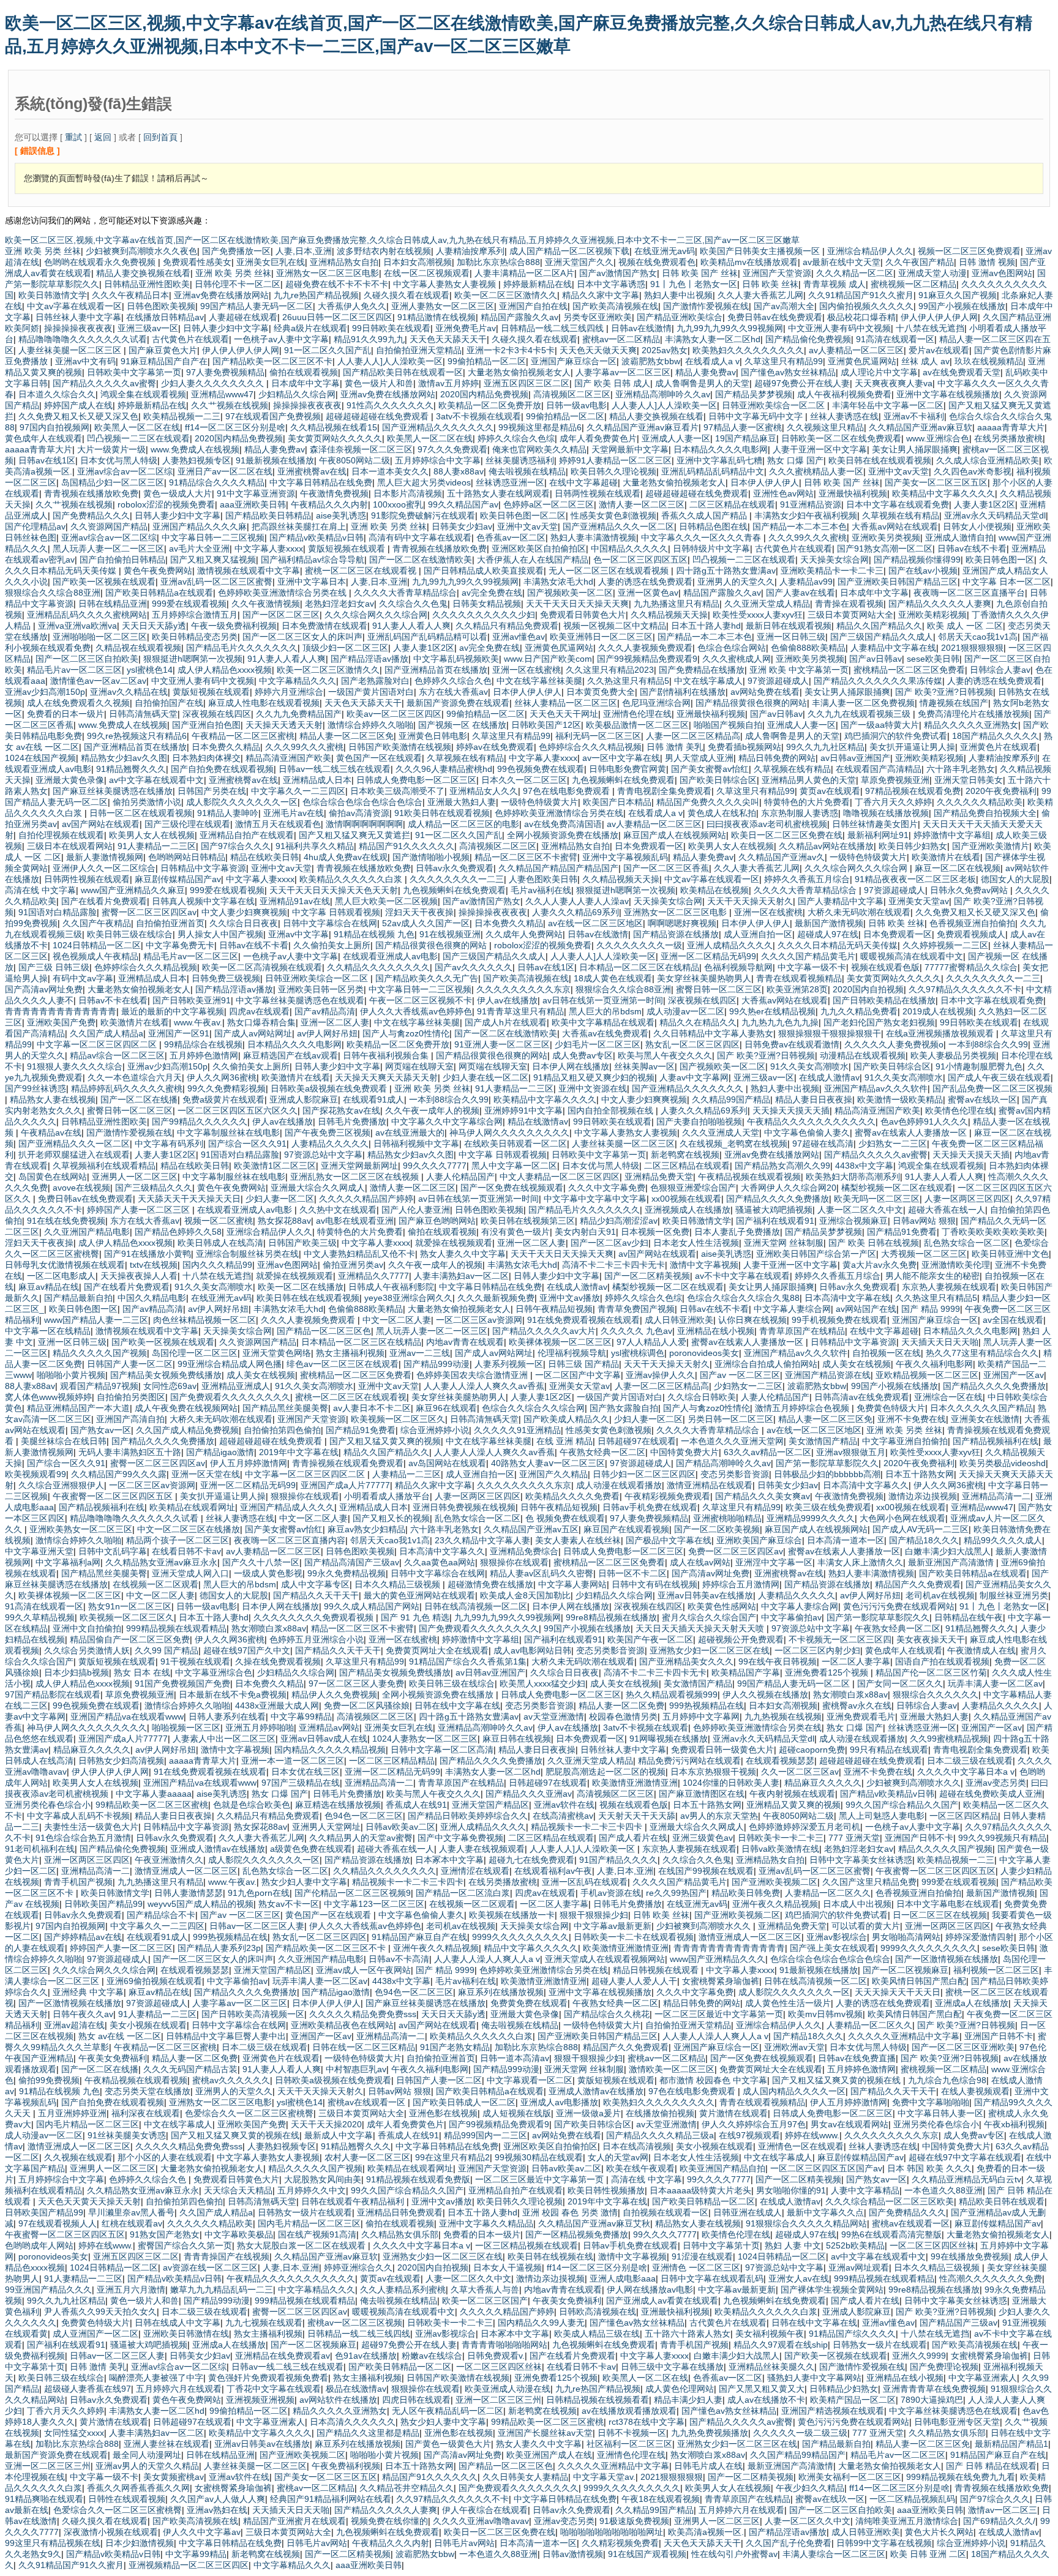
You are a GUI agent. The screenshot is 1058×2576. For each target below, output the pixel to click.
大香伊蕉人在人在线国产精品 (533, 560)
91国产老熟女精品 (455, 2047)
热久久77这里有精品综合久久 (982, 1353)
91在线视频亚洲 (450, 934)
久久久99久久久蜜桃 (808, 537)
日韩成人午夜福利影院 (391, 1287)
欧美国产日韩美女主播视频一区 (761, 251)
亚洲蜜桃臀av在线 (312, 471)
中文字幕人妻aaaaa (154, 1794)
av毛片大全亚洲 (199, 549)
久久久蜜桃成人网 (737, 659)
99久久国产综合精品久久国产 (902, 1805)
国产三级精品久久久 (154, 1188)
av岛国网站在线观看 (447, 1463)
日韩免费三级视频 (226, 978)
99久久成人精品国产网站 (372, 1606)
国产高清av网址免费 (44, 989)
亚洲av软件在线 (564, 1805)
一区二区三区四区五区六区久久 (238, 1110)
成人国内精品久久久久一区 (794, 2091)
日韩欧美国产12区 (546, 725)
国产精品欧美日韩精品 (268, 515)
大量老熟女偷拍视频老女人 (519, 372)
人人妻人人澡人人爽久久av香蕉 (484, 1386)
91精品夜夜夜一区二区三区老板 (915, 879)
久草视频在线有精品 (901, 515)
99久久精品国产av (463, 504)
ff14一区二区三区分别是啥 (235, 427)
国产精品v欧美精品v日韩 (317, 537)
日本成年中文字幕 (306, 383)
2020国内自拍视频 (868, 989)
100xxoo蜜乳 (398, 504)
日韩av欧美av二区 (400, 1827)
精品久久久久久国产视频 (100, 1353)
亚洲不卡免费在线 (912, 1419)
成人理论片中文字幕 (879, 372)
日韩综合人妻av (1000, 670)
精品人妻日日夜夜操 (814, 1099)
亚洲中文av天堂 (899, 471)
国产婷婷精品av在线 (83, 1937)
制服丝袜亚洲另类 (1014, 1595)
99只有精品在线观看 (889, 1750)
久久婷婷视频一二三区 (945, 945)
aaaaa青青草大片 (1011, 427)
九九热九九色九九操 (780, 1022)
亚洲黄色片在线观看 (999, 747)
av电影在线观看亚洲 (355, 1221)
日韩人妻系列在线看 (227, 1717)
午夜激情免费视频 (334, 493)
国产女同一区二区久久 (900, 1683)
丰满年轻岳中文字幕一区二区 (888, 405)
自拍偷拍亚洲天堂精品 (419, 350)
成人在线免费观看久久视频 (78, 703)
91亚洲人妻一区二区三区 (502, 1044)
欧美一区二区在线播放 (301, 1287)
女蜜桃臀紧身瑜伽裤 (721, 1981)
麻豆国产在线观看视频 (626, 1529)
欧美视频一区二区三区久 (398, 1419)
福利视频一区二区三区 (996, 1970)
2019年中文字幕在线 (299, 1452)
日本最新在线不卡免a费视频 (233, 1694)
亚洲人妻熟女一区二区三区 (443, 306)
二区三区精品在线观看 (732, 504)
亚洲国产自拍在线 (533, 306)
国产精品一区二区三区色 (324, 1331)
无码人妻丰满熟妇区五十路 (130, 1452)
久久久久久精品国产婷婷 (366, 1199)
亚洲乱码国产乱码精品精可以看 (427, 637)
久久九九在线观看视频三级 (860, 714)
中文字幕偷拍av (791, 1617)
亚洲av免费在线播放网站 (221, 295)
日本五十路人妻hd (706, 626)
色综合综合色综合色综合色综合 (362, 802)
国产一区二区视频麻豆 (906, 1970)
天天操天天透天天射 (284, 725)
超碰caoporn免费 (812, 1750)
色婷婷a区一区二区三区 (549, 504)
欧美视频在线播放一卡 (512, 1915)
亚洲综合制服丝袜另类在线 (247, 1254)
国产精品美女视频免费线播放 (166, 1375)
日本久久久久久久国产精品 (981, 1408)
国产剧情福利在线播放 (683, 692)
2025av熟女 (665, 350)
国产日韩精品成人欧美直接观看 (484, 571)
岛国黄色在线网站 (53, 1177)
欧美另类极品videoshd (1003, 1463)
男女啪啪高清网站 (906, 1937)
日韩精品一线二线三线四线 (553, 328)
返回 (103, 137)
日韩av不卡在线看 (113, 1000)
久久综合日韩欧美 (702, 1397)
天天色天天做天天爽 (598, 350)
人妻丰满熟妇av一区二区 (461, 1276)
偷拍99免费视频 (49, 2080)
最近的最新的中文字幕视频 (173, 1011)
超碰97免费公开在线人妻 (802, 383)
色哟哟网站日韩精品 (187, 857)
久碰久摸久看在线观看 (407, 295)
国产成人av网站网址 (253, 1033)
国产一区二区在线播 (139, 1099)
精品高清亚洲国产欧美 (288, 758)
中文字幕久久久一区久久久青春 (702, 537)
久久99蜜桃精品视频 (949, 1739)
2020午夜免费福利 (1001, 791)
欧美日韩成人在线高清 (220, 1243)
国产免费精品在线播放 (702, 670)
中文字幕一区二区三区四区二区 (98, 1044)
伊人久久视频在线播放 (765, 1694)
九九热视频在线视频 (783, 1717)
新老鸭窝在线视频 (685, 1155)
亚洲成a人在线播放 (972, 2003)
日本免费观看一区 (649, 846)
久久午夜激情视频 (266, 604)
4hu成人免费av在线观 (346, 857)
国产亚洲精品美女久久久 (686, 1661)
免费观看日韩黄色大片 (583, 615)
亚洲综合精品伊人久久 (870, 251)
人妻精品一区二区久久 (828, 1893)
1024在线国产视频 (40, 758)
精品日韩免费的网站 (777, 758)
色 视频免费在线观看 (565, 1518)
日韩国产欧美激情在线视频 (400, 747)
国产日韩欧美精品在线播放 (884, 1000)
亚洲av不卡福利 (914, 416)
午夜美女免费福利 (113, 2058)
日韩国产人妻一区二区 (130, 1364)
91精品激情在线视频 (437, 317)
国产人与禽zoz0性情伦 (406, 1033)
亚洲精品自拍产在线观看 (247, 835)
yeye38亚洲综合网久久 (408, 1298)
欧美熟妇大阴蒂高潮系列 (853, 1177)
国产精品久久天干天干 (316, 1595)
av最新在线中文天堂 (842, 262)
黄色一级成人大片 (178, 493)
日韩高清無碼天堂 (143, 714)
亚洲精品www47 (222, 394)
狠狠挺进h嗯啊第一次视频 (193, 659)
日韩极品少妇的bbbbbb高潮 (827, 1474)
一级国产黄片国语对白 (371, 692)
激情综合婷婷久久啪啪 (370, 725)
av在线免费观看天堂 (962, 372)
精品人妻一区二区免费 (621, 1705)
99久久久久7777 (435, 1166)
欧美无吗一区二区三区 (877, 1199)
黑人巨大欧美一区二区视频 (386, 901)
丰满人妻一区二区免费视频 (863, 703)
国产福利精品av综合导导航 (313, 560)
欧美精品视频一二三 (182, 416)
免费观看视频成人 (971, 934)
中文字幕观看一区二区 (530, 2080)
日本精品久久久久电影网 (721, 449)
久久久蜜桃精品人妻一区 (816, 471)
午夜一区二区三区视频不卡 (421, 1000)
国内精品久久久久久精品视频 (330, 1750)
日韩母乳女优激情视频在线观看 (65, 1265)
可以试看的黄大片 (866, 1926)
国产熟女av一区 (101, 1430)
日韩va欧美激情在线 (780, 1849)
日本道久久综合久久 (57, 394)
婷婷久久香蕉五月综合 (807, 879)
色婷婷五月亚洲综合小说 (317, 1639)
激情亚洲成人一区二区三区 (186, 1871)
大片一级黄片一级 (111, 449)
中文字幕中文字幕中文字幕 (595, 1199)
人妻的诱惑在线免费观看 (645, 582)
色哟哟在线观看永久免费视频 (101, 262)
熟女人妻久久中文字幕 (463, 1254)
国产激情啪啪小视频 (431, 857)
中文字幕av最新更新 (613, 1926)
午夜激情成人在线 (981, 1650)
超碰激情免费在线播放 (490, 1584)
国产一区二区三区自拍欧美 (87, 659)
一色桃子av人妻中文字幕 (281, 339)
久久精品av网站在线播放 (826, 846)
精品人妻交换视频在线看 (143, 273)
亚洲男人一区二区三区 (135, 1177)
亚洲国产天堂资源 (777, 273)
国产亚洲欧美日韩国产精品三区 (898, 582)
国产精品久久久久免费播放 (778, 1199)
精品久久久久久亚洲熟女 (971, 725)
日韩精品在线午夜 (969, 1617)
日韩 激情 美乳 (675, 747)
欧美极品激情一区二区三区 (637, 725)
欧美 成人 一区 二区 (965, 626)
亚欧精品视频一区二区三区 (927, 1375)
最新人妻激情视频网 (105, 857)
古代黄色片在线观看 (190, 339)
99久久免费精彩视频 (227, 1088)
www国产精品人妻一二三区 (96, 1320)
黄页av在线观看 (830, 791)
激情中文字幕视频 (704, 1265)
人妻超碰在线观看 (243, 317)
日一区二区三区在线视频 (940, 1915)
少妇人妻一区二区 (280, 1199)
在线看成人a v (712, 361)
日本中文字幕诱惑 (611, 284)
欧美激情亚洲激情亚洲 (635, 1783)
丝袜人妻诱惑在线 (844, 416)
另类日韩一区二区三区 (730, 1419)
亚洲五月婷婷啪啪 (260, 1728)
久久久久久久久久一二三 (457, 879)
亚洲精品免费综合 (524, 1551)
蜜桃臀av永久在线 (857, 1705)
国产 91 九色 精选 (415, 1617)
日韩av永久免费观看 (455, 868)
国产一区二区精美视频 (647, 1276)
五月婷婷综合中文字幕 (438, 460)
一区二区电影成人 (61, 1276)
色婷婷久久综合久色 (453, 681)
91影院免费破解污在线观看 (423, 515)
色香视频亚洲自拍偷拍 (972, 923)
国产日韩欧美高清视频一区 (253, 2014)
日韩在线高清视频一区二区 (476, 1606)
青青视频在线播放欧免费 (91, 493)
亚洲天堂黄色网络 (277, 1353)
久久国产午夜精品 (97, 923)
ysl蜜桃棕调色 (638, 1353)
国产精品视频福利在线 (996, 1441)
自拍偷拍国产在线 (169, 703)
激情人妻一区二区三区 (642, 504)
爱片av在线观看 (939, 350)
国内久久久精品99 (217, 1265)
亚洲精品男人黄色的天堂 (809, 780)
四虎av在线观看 (259, 1011)
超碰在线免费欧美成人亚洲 (991, 1794)
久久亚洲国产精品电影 (87, 1232)
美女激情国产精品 (823, 1441)
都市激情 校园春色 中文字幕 (713, 2080)
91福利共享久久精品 (315, 846)
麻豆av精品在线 (49, 1287)
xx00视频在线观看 (686, 1199)
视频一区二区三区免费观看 (969, 251)
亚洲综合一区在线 (948, 1397)
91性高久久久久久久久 (390, 405)
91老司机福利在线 (40, 1849)
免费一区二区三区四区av (736, 1551)
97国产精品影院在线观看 (53, 1694)
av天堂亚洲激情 (554, 1717)
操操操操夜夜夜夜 (78, 328)
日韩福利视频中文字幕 (416, 1144)
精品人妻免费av (706, 372)
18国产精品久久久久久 (996, 736)
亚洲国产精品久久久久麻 (200, 526)
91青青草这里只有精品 (520, 1011)
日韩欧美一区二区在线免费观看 (841, 438)
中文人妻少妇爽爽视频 (244, 912)
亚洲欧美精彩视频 (932, 615)
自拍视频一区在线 (887, 1353)
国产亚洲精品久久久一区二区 (618, 526)
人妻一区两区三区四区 (967, 1199)
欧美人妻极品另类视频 (953, 1055)
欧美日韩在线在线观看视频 (880, 460)
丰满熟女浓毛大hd (558, 582)
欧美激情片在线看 (946, 857)
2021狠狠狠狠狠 (972, 648)
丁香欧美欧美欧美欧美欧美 (993, 1232)
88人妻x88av (459, 471)
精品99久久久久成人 (1003, 1540)
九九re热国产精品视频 (316, 295)
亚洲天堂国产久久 (579, 262)
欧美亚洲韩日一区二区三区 (601, 637)
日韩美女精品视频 (487, 604)
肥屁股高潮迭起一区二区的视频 (606, 1772)
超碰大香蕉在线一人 (947, 1210)
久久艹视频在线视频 (230, 405)
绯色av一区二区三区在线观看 (343, 1364)
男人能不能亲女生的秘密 (932, 1276)
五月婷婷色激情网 (204, 1055)
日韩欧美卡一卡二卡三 (781, 1838)
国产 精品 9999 (931, 1309)
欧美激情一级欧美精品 (900, 1099)
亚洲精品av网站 (329, 1728)
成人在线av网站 (700, 1562)
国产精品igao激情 (220, 1452)
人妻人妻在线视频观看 (482, 1849)
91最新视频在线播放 (275, 460)
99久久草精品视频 (40, 1617)
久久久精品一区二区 (855, 273)
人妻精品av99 (806, 582)
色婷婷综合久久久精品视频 (590, 747)
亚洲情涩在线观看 (475, 1871)
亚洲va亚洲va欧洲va (77, 626)
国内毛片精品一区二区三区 (88, 2124)
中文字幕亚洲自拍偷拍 (905, 1441)
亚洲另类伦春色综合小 (48, 1805)
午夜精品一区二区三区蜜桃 (243, 736)
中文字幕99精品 (301, 1717)
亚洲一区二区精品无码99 (708, 956)
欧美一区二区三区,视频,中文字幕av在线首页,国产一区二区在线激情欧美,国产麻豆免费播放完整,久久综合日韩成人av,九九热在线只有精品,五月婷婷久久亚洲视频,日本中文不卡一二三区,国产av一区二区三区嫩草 (402, 240)
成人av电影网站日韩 (532, 1650)
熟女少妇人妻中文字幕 (304, 1882)
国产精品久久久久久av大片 (544, 1331)
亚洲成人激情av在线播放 (218, 1849)
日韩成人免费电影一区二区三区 (416, 780)
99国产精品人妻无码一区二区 (257, 306)
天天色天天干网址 (564, 714)
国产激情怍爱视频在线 (706, 306)
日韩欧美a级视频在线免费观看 (330, 1088)
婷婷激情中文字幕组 (952, 835)
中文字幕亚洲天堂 (39, 1551)
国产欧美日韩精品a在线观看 (159, 593)
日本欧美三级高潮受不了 (397, 791)
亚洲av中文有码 (85, 361)
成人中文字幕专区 (315, 1584)
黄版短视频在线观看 (348, 549)
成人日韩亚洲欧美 (679, 1320)
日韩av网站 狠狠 (924, 1221)
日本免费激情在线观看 (325, 626)
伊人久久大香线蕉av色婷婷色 (416, 1011)
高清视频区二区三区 (572, 394)
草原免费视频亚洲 (895, 780)
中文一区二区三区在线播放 (189, 1529)
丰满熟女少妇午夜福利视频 (806, 515)
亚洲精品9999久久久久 (811, 1518)
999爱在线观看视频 (189, 604)
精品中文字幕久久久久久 (531, 1948)
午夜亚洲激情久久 (169, 1860)
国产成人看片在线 (633, 1838)
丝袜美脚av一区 (644, 1066)
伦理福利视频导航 (572, 1353)
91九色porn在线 (259, 1893)
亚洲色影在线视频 (443, 2113)
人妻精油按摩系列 (470, 251)
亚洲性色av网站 (783, 493)
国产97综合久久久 (236, 846)
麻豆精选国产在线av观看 (291, 1055)
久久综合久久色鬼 (413, 604)
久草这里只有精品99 (784, 361)
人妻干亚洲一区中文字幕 (820, 449)
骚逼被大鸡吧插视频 (774, 1210)
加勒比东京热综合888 (498, 262)
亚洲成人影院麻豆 (304, 1099)
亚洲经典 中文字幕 (88, 1992)
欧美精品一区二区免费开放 (490, 405)
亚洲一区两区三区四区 (87, 1860)
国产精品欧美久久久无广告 (427, 978)
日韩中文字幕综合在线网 (330, 923)
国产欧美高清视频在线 (615, 306)
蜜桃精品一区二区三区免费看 (909, 670)
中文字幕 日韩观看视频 (336, 912)
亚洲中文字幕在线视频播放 (948, 394)
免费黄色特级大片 (891, 1408)
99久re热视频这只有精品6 (137, 736)
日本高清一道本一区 (846, 1540)
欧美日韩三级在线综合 (130, 934)
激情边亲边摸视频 (923, 1496)
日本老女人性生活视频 (696, 1243)
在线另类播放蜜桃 (1008, 438)
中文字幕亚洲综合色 (214, 1672)
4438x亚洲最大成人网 (277, 1705)
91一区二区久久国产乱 (328, 350)
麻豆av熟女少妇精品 (366, 1529)
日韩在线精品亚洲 (113, 604)
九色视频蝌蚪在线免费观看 (623, 780)
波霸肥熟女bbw (651, 361)
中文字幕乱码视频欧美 (456, 659)
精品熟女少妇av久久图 (124, 758)
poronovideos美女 (704, 1353)
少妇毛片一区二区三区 (598, 1044)
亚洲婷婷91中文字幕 (523, 1110)
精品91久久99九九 (369, 339)
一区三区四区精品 (964, 1816)
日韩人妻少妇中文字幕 (226, 328)
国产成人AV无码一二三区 (921, 1529)
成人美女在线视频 (857, 1364)
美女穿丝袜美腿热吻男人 (704, 978)
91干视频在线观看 (195, 1661)
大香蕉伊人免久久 (352, 306)
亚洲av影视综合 (837, 1937)
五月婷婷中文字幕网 (701, 1717)
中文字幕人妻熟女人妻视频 (446, 284)
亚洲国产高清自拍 (130, 1419)
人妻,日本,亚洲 (304, 251)
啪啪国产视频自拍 (728, 725)
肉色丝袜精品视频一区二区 (204, 1320)
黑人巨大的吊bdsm (605, 1011)
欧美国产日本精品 (617, 802)
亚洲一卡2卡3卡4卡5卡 (511, 350)
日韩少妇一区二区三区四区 (644, 1474)
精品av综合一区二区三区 (117, 1055)
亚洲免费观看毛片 (861, 1717)
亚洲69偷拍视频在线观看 (154, 1981)
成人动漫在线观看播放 (619, 1485)
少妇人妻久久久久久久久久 (214, 383)
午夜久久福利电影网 (934, 1364)
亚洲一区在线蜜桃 (527, 670)
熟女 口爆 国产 (795, 460)
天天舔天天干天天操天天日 (189, 1199)
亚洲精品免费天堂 (659, 1177)
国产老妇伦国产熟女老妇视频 (879, 1022)
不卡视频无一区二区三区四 (840, 1639)
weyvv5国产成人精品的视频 (201, 1904)
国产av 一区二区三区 (740, 1375)
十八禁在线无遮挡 (930, 328)
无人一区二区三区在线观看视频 (610, 571)
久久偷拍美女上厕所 (332, 945)
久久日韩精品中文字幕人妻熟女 (713, 1033)
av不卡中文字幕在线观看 (742, 1276)
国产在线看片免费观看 (104, 901)
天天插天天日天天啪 (940, 1342)
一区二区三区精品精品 (392, 1761)
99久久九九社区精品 (825, 747)
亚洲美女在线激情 (985, 1419)
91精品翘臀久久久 (131, 769)
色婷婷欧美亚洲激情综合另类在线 (283, 593)
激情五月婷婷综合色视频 (803, 1408)
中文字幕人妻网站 (572, 1584)
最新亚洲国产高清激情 (952, 1562)
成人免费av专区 (583, 1055)
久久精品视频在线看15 (334, 427)
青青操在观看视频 (849, 604)
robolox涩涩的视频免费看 (166, 504)
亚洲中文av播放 (570, 1298)
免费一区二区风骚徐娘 (367, 1705)
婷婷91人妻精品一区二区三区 (615, 460)
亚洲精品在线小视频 (716, 1331)
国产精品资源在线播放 (676, 934)
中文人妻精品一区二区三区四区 (560, 1177)
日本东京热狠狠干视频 (713, 1772)
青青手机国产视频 (78, 1882)
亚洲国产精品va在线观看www (127, 1717)
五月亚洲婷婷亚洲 (72, 2113)
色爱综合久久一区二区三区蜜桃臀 (249, 2113)
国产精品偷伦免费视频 (808, 339)
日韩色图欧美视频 (161, 306)
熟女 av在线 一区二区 (120, 2036)
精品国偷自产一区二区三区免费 (130, 1639)
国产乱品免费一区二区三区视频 (992, 1088)
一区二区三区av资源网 (479, 1320)
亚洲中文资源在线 (593, 1088)
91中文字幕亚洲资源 (256, 493)
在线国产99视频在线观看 (706, 1871)
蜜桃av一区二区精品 (621, 339)
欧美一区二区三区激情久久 (506, 295)
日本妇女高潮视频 (418, 262)
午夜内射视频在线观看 (792, 1794)
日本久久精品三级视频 (399, 1584)
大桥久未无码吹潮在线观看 (859, 912)
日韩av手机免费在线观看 (650, 1507)
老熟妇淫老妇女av (340, 604)
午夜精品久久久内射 (329, 504)
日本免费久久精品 (226, 747)
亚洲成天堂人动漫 (932, 273)
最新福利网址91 (878, 835)
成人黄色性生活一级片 (788, 2003)
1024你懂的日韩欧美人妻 (731, 1783)
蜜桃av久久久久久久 (231, 2080)
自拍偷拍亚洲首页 (170, 923)
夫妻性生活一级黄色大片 (91, 1827)
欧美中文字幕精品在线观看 (603, 1022)
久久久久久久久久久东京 (523, 989)
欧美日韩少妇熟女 (913, 846)
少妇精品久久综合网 (297, 394)
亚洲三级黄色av (703, 1838)
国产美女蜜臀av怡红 (710, 769)
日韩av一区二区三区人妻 (257, 1926)
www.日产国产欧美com (548, 659)
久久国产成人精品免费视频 (187, 1430)
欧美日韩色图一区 (1000, 560)
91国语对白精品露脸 (58, 912)
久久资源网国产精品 (109, 526)
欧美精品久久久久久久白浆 (352, 879)
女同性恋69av (170, 1386)
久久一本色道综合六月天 (135, 1077)
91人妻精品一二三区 (157, 846)
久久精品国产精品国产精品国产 (558, 868)
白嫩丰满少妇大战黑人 (948, 1551)
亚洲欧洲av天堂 (794, 2047)
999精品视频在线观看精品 (176, 1628)
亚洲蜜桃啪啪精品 (727, 1518)
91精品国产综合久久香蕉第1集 (468, 1661)
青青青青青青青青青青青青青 (61, 1011)
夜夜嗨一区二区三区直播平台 (969, 593)
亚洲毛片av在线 (294, 813)
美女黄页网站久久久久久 (335, 438)
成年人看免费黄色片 (598, 438)
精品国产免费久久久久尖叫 (708, 802)
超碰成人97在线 (828, 934)
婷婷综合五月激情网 (741, 1584)
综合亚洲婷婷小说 (435, 1430)
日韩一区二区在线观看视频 (141, 813)
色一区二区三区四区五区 (640, 560)
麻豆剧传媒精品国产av (178, 879)
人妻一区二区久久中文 (860, 1210)
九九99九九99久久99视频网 (730, 328)
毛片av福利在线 (541, 890)
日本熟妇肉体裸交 (206, 758)
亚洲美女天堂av (919, 901)
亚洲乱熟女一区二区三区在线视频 (356, 1177)
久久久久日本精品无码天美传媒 (838, 945)
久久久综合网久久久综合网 (376, 615)
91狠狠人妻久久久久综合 (75, 1066)
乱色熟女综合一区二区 (967, 1243)
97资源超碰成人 (778, 681)
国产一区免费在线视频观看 (512, 1188)
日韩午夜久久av (83, 2014)
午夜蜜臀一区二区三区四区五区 (114, 1496)
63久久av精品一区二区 (767, 1452)
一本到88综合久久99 (988, 1044)
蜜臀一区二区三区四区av (149, 912)
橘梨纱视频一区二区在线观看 (897, 1188)
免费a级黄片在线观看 (223, 1099)
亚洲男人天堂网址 (326, 1827)
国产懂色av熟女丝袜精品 (788, 372)
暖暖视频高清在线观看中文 (912, 956)
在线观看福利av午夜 (553, 1871)
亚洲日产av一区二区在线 (225, 471)
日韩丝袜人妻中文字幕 (78, 317)
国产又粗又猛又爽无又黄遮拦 (355, 835)
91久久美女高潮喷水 (809, 1066)
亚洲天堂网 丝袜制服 (784, 1243)
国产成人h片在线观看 (506, 1022)
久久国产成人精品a (107, 1033)
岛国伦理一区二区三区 (195, 1353)
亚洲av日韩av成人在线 (324, 1739)
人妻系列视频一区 (509, 1364)
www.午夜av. (198, 1022)
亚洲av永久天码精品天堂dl (995, 515)
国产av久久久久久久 (474, 967)
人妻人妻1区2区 (985, 504)
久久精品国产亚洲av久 (782, 857)
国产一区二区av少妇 (610, 1243)
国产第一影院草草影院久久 (827, 1463)
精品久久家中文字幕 (601, 295)
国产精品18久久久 (924, 1540)
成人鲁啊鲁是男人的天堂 (702, 383)
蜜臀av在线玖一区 (982, 1099)
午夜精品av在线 (51, 1133)
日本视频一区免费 (655, 1232)
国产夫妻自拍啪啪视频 (699, 1121)
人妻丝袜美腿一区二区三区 (71, 350)
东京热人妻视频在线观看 (949, 1287)
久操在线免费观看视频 (278, 1661)
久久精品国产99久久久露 (119, 1474)
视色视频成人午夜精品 (96, 956)
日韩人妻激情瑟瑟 (189, 1893)
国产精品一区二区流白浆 (463, 1893)
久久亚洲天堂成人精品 (767, 604)
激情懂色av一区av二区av (98, 681)
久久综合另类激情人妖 (87, 1650)
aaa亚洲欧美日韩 (253, 504)
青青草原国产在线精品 (802, 1331)
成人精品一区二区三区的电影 (463, 824)
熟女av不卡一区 (289, 1904)
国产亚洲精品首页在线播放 (436, 670)
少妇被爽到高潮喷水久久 (914, 1783)
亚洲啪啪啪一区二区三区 (100, 637)
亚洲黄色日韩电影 (433, 736)
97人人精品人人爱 (651, 1342)
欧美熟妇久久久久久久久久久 (748, 350)
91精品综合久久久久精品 (217, 482)
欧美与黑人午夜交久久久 (665, 1055)
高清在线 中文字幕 (40, 890)
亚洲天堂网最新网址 (359, 1166)
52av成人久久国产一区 (426, 923)
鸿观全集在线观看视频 (143, 394)
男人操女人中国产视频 (220, 934)
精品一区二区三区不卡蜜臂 (526, 857)
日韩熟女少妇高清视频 (121, 1761)
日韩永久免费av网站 (970, 890)
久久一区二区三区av (800, 1772)
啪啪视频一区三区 (186, 1728)
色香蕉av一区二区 (511, 537)
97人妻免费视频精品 (225, 372)
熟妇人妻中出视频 (678, 295)
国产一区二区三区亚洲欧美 (963, 2047)
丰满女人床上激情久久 (860, 1562)
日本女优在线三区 (306, 1772)
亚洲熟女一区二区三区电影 (328, 273)
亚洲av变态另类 (996, 1783)
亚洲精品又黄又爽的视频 (793, 1805)
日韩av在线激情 (641, 328)
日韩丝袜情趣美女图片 (875, 824)
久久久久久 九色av (636, 1331)
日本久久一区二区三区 (524, 780)
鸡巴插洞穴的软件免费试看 (896, 736)
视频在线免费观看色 (657, 262)
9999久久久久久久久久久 (520, 1937)
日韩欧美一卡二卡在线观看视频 (634, 1937)
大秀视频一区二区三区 (924, 1254)
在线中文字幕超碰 (583, 482)
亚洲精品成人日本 (317, 780)
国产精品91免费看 (902, 1232)
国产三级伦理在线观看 (187, 824)
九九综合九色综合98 (947, 2080)
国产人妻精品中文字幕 (841, 901)
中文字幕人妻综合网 (792, 1309)
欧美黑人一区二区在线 (137, 427)
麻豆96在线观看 (446, 1408)
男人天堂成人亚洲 (699, 758)
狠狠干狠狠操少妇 (594, 1915)
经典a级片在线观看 (310, 328)
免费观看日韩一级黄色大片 (722, 1750)
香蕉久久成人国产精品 (705, 515)
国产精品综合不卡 (161, 1915)
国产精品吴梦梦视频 (754, 394)
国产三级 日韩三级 (54, 967)
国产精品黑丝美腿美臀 (285, 1408)
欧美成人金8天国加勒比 (525, 1595)
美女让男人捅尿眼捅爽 (915, 449)
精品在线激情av (538, 1121)
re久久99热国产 (676, 1893)
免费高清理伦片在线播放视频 (974, 714)
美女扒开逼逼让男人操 (912, 747)
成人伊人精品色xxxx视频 (225, 670)
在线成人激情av (829, 1077)
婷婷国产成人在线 (78, 405)
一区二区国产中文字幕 (578, 1375)
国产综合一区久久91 (247, 1144)
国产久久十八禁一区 (261, 1562)
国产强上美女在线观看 (833, 1948)
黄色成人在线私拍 (722, 813)
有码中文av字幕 (83, 978)
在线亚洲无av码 (665, 251)
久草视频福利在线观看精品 (104, 1166)
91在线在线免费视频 (66, 1221)
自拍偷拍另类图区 (131, 1397)
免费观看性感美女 (197, 262)
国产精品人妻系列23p (219, 1948)
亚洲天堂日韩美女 (969, 780)
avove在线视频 (81, 1188)
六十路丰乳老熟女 (961, 769)
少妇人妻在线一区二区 (486, 1077)
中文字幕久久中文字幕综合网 (447, 1121)
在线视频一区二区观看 (156, 1584)
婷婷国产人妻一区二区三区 (140, 1210)
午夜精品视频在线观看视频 (749, 1177)
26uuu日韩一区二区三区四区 (337, 317)
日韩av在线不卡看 (972, 549)
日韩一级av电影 (576, 405)
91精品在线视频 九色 (374, 934)
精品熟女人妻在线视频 (53, 1099)
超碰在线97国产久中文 (247, 1650)
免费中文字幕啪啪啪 (931, 2102)
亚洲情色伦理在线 (637, 714)
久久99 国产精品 (167, 1650)
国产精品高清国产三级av (352, 1562)
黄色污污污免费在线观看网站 (899, 1606)
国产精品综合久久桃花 (607, 2014)
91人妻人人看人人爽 (411, 626)
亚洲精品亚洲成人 (236, 1386)
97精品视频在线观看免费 (913, 791)
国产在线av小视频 (923, 571)
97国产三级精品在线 (301, 1783)
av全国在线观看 (1013, 1320)
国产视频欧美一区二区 (570, 593)
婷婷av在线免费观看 (495, 747)
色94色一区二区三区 (364, 1816)
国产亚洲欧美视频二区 (775, 1882)
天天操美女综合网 (835, 560)
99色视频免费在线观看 (541, 769)
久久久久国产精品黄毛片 (808, 956)
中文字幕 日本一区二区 (1007, 582)
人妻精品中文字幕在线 (893, 648)
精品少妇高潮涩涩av (619, 1221)
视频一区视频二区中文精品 (615, 626)
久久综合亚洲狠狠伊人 (61, 1485)
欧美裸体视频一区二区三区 (560, 1342)
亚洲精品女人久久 (484, 791)
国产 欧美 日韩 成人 (612, 383)
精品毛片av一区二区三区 (74, 670)
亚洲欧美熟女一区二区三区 (81, 1529)
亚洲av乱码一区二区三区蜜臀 (216, 582)
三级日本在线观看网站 (70, 846)
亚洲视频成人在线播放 (688, 1210)
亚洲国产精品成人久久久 (287, 1507)
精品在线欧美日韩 (264, 857)
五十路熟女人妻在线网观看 (498, 493)
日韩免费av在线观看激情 (792, 1044)
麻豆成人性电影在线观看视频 (264, 703)
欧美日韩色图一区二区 (523, 515)
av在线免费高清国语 (563, 824)
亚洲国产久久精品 (553, 1474)
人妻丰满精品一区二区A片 (524, 273)
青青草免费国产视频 (636, 1309)
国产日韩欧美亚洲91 (192, 1000)
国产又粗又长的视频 (391, 1518)
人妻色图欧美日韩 (543, 879)
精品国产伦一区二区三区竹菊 (931, 1672)
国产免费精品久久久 (91, 515)
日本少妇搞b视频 (77, 1672)
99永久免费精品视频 (347, 1573)
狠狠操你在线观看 (305, 1496)
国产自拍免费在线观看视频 (222, 769)
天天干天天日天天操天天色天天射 (334, 890)
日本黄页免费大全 (601, 692)
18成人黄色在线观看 (613, 978)
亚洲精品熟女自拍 (344, 262)
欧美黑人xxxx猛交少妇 (542, 1683)
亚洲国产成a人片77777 (345, 1485)
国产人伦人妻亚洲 (416, 1210)
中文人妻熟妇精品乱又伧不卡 (359, 1254)
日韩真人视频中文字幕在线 (203, 901)
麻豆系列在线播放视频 (501, 1992)
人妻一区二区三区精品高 (693, 736)
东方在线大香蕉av (453, 692)
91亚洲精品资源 (811, 504)
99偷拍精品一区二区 (487, 361)
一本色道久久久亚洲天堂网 (732, 1441)
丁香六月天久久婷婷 (893, 802)
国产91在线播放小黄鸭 (148, 1254)
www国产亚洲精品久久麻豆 (133, 890)
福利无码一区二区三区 (598, 736)
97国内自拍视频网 (54, 427)
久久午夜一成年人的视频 (432, 1110)
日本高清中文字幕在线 (847, 1298)
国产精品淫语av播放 (370, 659)
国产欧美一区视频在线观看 (104, 582)
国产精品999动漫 (437, 1364)
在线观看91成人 (373, 1099)
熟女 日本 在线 (142, 1672)
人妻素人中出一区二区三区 (224, 1739)
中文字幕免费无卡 (180, 945)
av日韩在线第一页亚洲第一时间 (603, 1000)
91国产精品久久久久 (618, 1860)
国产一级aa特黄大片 (880, 725)
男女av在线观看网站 (850, 2124)
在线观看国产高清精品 (879, 769)
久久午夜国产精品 (920, 262)
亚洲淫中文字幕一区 (774, 1562)
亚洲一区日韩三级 (791, 637)
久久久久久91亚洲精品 (517, 1430)
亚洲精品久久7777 (373, 1276)
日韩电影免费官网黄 (628, 769)
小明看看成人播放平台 (387, 1496)
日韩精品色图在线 (713, 526)
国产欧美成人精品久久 (566, 1419)
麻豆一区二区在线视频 (958, 868)
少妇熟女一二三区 (893, 1144)
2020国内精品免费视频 (484, 394)
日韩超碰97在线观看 (637, 1441)
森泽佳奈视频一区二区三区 (361, 449)
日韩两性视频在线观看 (598, 493)
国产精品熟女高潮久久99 (782, 1166)
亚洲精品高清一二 (996, 1496)
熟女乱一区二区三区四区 (692, 1044)
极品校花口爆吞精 (861, 317)
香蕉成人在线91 (416, 1805)
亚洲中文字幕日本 (312, 582)
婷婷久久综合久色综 (516, 438)
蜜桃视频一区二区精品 (914, 284)
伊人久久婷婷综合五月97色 (754, 2124)
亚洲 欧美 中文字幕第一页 (799, 670)
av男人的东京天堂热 (719, 1816)
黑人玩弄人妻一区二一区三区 (108, 549)
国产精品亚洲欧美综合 (680, 317)
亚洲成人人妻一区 (676, 438)
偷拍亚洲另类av (353, 1265)
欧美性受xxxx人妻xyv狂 (758, 615)
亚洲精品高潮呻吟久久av (663, 394)
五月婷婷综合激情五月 (195, 615)
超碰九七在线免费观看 (531, 1860)
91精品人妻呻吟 (228, 813)
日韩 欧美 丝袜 (770, 284)
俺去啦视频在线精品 (527, 471)
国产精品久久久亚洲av (529, 1794)
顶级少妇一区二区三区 (345, 648)
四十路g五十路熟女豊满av (726, 571)
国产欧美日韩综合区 (718, 780)
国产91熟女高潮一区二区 (885, 549)
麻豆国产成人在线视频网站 (675, 835)
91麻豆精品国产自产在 (164, 361)
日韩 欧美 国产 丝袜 (700, 273)
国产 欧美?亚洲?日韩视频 (944, 692)
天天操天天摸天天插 (791, 1110)
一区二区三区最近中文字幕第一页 (719, 2014)
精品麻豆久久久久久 (92, 1750)
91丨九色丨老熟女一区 (694, 284)
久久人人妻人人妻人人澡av (577, 901)
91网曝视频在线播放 (669, 1739)
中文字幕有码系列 (169, 1144)
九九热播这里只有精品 (677, 604)
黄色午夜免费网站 (158, 571)
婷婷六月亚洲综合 (289, 692)
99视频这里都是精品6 (540, 427)
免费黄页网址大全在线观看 (437, 1650)
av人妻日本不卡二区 (372, 1408)
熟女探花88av (284, 1221)
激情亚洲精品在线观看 (710, 1485)
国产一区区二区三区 (281, 615)
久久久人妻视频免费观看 (645, 648)
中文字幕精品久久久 (298, 681)
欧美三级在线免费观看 (828, 1507)
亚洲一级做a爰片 (588, 2113)
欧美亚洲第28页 (797, 989)
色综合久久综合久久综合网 (533, 1408)
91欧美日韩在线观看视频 (442, 813)
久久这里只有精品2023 (610, 670)
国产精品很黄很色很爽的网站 (751, 703)
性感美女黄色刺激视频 (613, 515)
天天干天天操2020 (326, 2124)
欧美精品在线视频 (715, 890)
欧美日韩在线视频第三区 (528, 1221)
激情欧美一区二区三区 (672, 2069)
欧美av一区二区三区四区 (394, 714)
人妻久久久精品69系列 (576, 912)
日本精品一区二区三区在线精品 (639, 967)
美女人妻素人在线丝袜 (578, 1540)
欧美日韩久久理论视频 (613, 471)
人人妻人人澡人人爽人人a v (487, 1959)
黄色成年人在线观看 (43, 438)
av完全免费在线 (492, 593)
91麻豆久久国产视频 (958, 295)
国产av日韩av (876, 659)
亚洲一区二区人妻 (335, 1022)
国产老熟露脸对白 (375, 681)
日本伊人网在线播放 (571, 1066)
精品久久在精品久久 (698, 1022)
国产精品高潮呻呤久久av (723, 1463)
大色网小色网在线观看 (902, 1518)
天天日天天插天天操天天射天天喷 (701, 1628)
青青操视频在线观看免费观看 (348, 1463)
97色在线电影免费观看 (568, 791)
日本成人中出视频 (857, 1904)
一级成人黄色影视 (268, 1573)
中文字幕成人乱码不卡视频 (78, 1816)
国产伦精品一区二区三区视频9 (353, 1893)
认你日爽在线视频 (752, 1320)
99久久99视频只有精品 (1002, 1838)
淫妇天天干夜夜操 (419, 912)
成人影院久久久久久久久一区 (242, 802)
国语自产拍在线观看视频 (942, 1661)
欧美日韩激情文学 (53, 295)
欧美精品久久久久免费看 (572, 1496)
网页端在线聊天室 (419, 1066)
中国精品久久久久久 (629, 549)
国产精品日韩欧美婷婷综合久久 (468, 1816)
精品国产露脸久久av (520, 317)
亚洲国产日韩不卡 (919, 1838)
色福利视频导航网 (738, 967)
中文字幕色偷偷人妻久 (807, 1133)
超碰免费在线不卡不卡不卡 (337, 284)
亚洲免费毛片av (466, 328)
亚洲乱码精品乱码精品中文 (713, 471)
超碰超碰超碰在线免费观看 (378, 416)
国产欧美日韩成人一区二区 (464, 2102)
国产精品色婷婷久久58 (178, 1232)
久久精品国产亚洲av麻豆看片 (643, 427)
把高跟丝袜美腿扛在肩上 (299, 526)
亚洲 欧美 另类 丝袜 (43, 251)
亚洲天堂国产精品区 (490, 1805)
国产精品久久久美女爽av (763, 1496)
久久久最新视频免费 (496, 1298)
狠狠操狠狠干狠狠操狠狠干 (830, 1033)
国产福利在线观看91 (775, 1221)
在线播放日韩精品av (165, 317)
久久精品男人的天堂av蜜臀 (361, 1838)
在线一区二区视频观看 (427, 273)
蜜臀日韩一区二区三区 (719, 989)
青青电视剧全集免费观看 (664, 791)
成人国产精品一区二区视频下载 (569, 251)
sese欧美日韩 (933, 659)
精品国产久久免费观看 (918, 1584)
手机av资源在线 (611, 1893)
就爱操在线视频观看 (454, 1243)
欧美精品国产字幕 (746, 1672)
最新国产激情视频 (829, 923)
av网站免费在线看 (765, 692)
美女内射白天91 (585, 1232)
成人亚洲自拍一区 (758, 934)
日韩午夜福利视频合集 (387, 1055)
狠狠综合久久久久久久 (936, 1694)
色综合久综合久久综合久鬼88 (743, 1298)
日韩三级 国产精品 (583, 1364)
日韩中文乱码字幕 (113, 1551)
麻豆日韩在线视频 (517, 1739)
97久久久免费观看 (452, 449)
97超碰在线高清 (823, 1144)
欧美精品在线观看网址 (192, 1507)
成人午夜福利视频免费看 (844, 394)
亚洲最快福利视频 (853, 493)
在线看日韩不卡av (186, 1551)
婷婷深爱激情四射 (980, 1937)
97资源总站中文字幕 (323, 1155)
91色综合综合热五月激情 (83, 1838)
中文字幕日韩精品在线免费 (321, 482)
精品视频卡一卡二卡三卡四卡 (588, 1827)
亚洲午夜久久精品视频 (775, 1904)
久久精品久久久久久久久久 (378, 967)
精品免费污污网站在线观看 (689, 1761)
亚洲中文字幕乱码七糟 (719, 460)
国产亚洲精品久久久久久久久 (438, 427)
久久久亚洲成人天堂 (721, 1133)
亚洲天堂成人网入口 (190, 1573)
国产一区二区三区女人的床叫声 (302, 637)
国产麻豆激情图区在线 (702, 1794)
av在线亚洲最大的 (410, 1133)
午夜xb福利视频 (1014, 2124)
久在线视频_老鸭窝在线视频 (733, 1144)
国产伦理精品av (35, 526)
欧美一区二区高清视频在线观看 (262, 967)
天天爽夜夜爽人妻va (894, 383)
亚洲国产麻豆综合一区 (574, 361)
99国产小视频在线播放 (962, 306)
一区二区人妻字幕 (856, 1661)
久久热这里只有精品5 (628, 681)
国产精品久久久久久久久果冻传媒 (878, 681)
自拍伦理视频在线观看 (61, 835)
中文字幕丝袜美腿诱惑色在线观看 (300, 1000)
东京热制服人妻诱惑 (800, 813)
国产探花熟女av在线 (341, 1110)
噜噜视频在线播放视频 (886, 813)
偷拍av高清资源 (359, 813)
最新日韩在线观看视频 (789, 626)
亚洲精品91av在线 (295, 901)
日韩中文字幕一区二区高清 (442, 1750)
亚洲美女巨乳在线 (271, 262)
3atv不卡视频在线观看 (478, 416)
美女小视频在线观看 (148, 2025)
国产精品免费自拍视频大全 (985, 813)
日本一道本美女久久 (390, 471)
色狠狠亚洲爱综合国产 (693, 1188)
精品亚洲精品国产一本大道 (78, 1408)
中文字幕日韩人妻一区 (940, 2113)
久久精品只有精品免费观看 (507, 626)
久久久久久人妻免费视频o (894, 1044)
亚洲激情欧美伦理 (956, 1265)
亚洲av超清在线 (74, 2025)
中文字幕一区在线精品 (48, 1331)
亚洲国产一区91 (179, 1033)
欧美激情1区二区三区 (275, 1166)
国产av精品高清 (325, 1011)
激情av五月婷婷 (448, 383)
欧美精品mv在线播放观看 (749, 262)
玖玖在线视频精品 (989, 361)
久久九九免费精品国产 (299, 714)
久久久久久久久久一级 (639, 945)
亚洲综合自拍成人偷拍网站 (766, 1364)
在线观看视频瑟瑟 (780, 1761)
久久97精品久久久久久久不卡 (965, 989)
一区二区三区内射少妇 (817, 1650)
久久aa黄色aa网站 (440, 1562)
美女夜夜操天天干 (931, 1639)
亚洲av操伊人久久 (660, 1375)
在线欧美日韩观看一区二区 (516, 1144)
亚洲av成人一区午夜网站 (363, 1970)
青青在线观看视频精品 (799, 978)
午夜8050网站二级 (355, 460)
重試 (73, 137)
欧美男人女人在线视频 (152, 835)
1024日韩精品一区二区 (97, 945)
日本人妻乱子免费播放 (737, 1232)
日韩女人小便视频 (977, 526)
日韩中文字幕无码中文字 (757, 416)
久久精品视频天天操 (669, 615)
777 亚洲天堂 (854, 1838)
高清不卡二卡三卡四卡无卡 (613, 1265)
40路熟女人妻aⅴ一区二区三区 (548, 1463)
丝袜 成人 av (925, 361)
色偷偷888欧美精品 (808, 648)
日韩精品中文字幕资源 (203, 868)
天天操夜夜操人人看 (139, 1276)
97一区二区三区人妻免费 (356, 1683)
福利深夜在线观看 (146, 2113)
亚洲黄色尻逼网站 (862, 361)
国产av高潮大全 (784, 306)
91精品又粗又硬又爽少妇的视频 (594, 1077)
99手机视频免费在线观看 (839, 1320)
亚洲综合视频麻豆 (854, 1221)
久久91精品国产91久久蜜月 (861, 295)
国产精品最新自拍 (78, 1298)
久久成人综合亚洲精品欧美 (988, 460)
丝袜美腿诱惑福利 (520, 460)
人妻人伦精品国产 (460, 1177)
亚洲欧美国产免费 (61, 1022)
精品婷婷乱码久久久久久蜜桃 (127, 1088)
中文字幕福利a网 (68, 1562)
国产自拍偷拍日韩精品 (122, 560)
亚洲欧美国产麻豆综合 (759, 1540)
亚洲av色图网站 (1002, 273)
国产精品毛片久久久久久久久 (242, 648)
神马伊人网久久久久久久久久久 (509, 1133)
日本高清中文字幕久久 (866, 1485)
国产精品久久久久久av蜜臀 (104, 383)
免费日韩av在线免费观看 (775, 317)
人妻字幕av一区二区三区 (623, 372)
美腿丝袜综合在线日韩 (64, 1441)
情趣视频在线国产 (954, 703)
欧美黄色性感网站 (722, 1606)
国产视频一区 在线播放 (462, 725)
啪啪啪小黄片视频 (71, 1375)
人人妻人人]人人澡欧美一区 (390, 361)
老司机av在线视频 (940, 1595)
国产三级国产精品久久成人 (882, 637)
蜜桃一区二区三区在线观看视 (362, 571)
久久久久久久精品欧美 (980, 802)
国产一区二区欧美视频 (717, 1529)
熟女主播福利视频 (350, 1353)
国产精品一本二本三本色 (800, 526)
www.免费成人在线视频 (195, 449)
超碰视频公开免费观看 (741, 1639)
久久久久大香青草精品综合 (405, 593)
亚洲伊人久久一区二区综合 (104, 868)
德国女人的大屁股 (1015, 879)
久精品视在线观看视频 (138, 648)
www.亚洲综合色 (938, 438)
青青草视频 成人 (835, 284)
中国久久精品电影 (152, 1298)
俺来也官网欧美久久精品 (539, 449)
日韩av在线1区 (47, 460)
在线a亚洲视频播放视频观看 (941, 1033)
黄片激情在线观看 (733, 2113)
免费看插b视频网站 (745, 747)
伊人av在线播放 (507, 1000)
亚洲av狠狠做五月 (851, 1452)
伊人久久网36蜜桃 (222, 1077)
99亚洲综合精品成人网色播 (230, 1364)
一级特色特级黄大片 (539, 802)
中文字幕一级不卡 (812, 967)
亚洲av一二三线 (420, 1353)
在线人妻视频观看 (975, 2091)
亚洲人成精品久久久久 (730, 945)
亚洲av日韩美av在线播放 (705, 1595)
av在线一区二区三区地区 (595, 923)
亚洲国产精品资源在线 (828, 1375)
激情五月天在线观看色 (278, 824)
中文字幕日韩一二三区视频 (213, 537)
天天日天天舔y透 (154, 626)
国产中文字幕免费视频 (460, 1838)
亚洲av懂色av (519, 637)
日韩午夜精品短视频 (554, 1309)
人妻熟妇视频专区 (197, 460)
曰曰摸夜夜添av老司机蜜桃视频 (767, 824)
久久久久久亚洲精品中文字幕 (904, 2036)
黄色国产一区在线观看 (379, 758)
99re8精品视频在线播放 (611, 1617)
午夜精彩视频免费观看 (667, 1496)
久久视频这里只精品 (825, 427)
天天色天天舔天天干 (448, 339)
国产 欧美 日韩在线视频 (874, 1243)
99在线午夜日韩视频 (778, 1661)
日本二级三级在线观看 (970, 1761)
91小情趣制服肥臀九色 (979, 1066)
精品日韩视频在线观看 (657, 1970)
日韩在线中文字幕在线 (457, 1705)
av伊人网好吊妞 (327, 1033)
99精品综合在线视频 (203, 1044)
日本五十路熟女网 (920, 1474)
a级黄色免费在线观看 (311, 1849)
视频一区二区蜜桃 (219, 1221)
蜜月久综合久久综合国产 (709, 1617)
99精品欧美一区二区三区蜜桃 (152, 1805)
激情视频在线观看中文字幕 (249, 571)
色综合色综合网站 (732, 648)
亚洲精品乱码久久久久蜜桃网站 (87, 615)
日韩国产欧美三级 (302, 1243)
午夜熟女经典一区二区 (602, 1452)
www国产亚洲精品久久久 (718, 1959)
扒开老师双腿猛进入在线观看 (74, 1155)
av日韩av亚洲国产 (855, 758)
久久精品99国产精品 (731, 1099)
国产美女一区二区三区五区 (936, 482)
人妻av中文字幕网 (694, 1077)
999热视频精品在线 (707, 1705)
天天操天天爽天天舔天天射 (386, 1077)
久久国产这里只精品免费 (869, 1882)
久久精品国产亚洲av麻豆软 (921, 427)
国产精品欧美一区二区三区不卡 (272, 361)
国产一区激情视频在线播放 (947, 1959)
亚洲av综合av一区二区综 (125, 471)
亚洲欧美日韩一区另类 (321, 989)
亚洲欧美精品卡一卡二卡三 (832, 571)
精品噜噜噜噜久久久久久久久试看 (83, 339)
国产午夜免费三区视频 (328, 1133)
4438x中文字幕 (864, 1166)
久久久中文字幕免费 (607, 1188)
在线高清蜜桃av (563, 1816)
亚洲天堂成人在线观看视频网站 (605, 1959)
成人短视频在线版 (517, 2113)
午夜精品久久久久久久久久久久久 (811, 1121)
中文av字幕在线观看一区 (74, 306)
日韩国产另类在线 (212, 791)
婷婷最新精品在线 (538, 284)
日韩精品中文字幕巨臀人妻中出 (226, 2036)
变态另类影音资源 (735, 1474)
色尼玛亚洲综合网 (656, 703)
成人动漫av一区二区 (685, 1011)
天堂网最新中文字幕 (630, 449)
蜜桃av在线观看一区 (368, 2102)
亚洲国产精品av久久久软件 (876, 1088)
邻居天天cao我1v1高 (978, 637)
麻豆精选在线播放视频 (338, 1805)
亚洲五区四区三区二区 (527, 383)
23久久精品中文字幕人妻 (482, 1540)
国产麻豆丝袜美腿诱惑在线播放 (113, 791)
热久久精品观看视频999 (672, 1694)
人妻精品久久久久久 (330, 1144)
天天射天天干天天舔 (637, 1816)
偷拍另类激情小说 (147, 802)
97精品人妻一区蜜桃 (743, 427)
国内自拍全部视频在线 (612, 1110)
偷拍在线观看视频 (304, 372)
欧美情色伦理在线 (959, 1110)
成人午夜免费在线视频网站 (186, 1408)
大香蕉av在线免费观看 (605, 1033)
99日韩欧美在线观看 (391, 328)
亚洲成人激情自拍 (959, 537)
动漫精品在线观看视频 (863, 1055)
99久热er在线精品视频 (772, 1011)
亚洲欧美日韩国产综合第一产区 (816, 1254)
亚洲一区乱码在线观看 (585, 1882)
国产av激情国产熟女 (618, 273)
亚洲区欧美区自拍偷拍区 (539, 549)
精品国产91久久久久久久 (407, 846)
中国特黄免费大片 (685, 1452)
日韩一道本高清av (515, 2058)
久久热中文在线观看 (338, 1210)
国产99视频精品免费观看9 (647, 659)
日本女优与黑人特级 (119, 460)
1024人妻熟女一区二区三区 (425, 1739)
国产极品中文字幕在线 (669, 1540)
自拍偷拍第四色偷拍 (282, 1430)
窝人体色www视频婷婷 (48, 1397)
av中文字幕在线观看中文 (156, 780)
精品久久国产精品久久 (879, 626)
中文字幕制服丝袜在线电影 (228, 1133)
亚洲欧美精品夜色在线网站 (342, 2025)
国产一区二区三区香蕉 (666, 868)
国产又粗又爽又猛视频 (213, 560)
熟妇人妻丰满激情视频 (593, 537)
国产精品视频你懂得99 (917, 560)
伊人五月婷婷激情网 (249, 1463)
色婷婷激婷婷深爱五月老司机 (805, 1827)
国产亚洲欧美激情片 (991, 846)
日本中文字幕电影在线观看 (948, 1904)
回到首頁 (160, 137)
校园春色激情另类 (623, 1717)
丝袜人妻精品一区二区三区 (566, 703)
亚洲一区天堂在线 (206, 1474)
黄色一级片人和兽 (379, 383)
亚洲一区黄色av (648, 593)
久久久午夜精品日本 (130, 295)
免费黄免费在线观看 (529, 2003)
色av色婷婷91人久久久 (924, 1121)
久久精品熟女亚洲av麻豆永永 (161, 1562)
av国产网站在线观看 (101, 824)
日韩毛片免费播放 (352, 1121)
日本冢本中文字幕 (449, 1860)
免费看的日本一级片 (66, 714)
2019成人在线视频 (938, 1011)
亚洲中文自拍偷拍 (87, 1628)
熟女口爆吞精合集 (261, 1022)
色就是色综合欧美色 (252, 1805)
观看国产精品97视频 (99, 1386)
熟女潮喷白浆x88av (269, 1628)
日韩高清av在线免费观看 (862, 1397)
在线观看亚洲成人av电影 (390, 956)
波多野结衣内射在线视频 (384, 251)
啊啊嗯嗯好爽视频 (682, 923)
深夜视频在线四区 (217, 714)
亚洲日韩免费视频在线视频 (464, 1507)
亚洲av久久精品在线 (129, 692)
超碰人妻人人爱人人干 (634, 1981)
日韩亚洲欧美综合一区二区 (775, 405)
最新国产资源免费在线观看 (458, 703)
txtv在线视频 (154, 1265)
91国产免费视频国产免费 (182, 1683)
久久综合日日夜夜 (244, 923)
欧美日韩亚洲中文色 (1010, 1254)
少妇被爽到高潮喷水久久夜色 (141, 251)
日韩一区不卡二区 (632, 1573)
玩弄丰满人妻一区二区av (995, 1683)
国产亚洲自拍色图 (206, 725)
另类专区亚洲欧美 (598, 317)
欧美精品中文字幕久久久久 (944, 493)
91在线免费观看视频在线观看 (583, 1320)
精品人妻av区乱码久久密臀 (542, 1573)
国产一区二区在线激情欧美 (421, 560)
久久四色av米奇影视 (973, 471)
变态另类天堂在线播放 (148, 2091)
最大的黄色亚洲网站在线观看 (419, 1595)
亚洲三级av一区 (148, 328)
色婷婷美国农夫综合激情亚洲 (473, 1375)
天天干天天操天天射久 (750, 901)
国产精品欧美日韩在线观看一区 (403, 372)
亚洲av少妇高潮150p (45, 692)
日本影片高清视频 (408, 493)
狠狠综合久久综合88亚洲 (53, 593)
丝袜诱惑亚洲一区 (510, 482)
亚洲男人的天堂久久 (736, 582)
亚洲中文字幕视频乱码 (625, 857)
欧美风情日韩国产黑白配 (919, 1981)
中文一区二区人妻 (397, 1320)
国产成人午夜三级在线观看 (999, 1077)
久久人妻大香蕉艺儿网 (760, 295)
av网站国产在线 (866, 1309)
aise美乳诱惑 (341, 515)
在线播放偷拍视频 (660, 2113)
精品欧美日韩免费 (746, 1893)
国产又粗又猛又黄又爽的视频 (385, 1441)
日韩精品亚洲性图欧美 (147, 284)
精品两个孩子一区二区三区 (178, 1540)
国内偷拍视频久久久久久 (866, 306)
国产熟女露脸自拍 (624, 1408)
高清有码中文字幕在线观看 (420, 537)
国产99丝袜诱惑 (36, 1088)
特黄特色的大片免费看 (807, 802)
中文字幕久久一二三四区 (298, 791)
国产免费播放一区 (236, 251)
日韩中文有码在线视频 (655, 1584)
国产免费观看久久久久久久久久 (230, 1397)
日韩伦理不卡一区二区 (238, 284)
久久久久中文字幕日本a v (966, 1772)
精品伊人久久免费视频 (334, 1694)
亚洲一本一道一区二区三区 (293, 1761)
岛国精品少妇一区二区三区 (113, 482)
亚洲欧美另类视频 (886, 537)
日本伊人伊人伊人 (765, 482)
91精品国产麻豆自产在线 (419, 1937)
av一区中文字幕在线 (621, 758)
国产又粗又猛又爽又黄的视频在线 (838, 2080)
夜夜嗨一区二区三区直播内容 (290, 1540)
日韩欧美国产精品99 (103, 1904)
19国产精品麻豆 (746, 438)
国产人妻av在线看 (801, 593)
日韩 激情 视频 (987, 262)
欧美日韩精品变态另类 (195, 637)
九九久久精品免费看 (859, 1011)
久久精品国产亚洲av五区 (531, 1529)
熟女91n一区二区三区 (130, 1606)
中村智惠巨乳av (356, 2069)
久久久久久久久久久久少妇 (484, 615)
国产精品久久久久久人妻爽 (940, 604)
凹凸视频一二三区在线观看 (138, 438)
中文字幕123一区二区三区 (374, 1904)
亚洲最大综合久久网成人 (318, 1188)
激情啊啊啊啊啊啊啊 (364, 824)
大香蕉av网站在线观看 (895, 526)
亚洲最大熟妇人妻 (462, 802)
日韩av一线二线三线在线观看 (335, 769)
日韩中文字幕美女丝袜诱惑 (861, 1860)
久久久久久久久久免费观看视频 (315, 1617)
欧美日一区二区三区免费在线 (787, 835)
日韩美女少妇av (462, 526)
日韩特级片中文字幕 (711, 549)
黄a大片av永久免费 (880, 1265)
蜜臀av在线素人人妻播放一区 (912, 1133)
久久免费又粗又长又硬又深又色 (78, 416)
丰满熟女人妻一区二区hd (713, 339)
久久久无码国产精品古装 (190, 2069)
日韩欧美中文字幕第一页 (134, 372)
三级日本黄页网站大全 (850, 615)
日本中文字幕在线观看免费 (898, 504)
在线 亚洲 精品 (565, 1441)
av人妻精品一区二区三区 (856, 350)
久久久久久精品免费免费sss (363, 2014)
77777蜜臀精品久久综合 (971, 967)
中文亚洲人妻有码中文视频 (839, 328)
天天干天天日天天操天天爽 (577, 604)
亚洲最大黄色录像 (70, 780)
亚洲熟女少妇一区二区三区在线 (710, 1650)
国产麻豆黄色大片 (163, 350)
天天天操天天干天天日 (898, 1992)
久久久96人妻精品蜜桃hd (444, 769)
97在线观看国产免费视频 (273, 416)
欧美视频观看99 (36, 1474)
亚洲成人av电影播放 (559, 2102)
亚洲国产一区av (1014, 1375)
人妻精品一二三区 (407, 1474)
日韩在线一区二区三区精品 (364, 2047)
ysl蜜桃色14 (150, 670)
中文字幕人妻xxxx (269, 549)
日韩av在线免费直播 (857, 2058)
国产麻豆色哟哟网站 (437, 1221)
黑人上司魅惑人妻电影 (882, 1816)
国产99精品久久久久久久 (200, 1121)
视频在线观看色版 (885, 967)
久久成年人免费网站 (524, 934)
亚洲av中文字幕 (298, 934)
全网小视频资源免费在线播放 (563, 835)
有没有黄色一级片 (516, 1232)
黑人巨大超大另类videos (424, 482)
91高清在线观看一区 (895, 339)
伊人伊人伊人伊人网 (939, 317)
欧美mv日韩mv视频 (825, 2014)
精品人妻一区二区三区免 (347, 736)
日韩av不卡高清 (399, 1959)
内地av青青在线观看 (465, 1342)
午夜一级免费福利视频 (234, 626)
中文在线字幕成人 (708, 681)
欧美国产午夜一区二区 (650, 1639)
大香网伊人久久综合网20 (789, 1188)
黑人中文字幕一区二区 (514, 1166)
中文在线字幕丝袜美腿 (539, 681)
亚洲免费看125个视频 (828, 1672)
